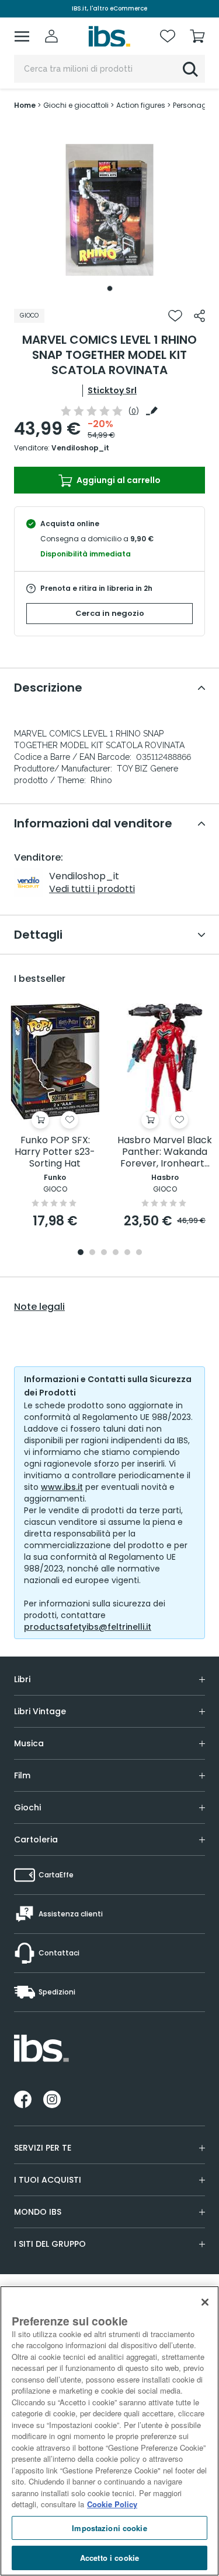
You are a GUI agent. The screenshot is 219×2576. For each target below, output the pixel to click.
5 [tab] (127, 1253)
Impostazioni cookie (109, 2528)
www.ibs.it (62, 1487)
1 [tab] (110, 288)
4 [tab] (116, 1253)
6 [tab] (139, 1253)
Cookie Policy (112, 2504)
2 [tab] (92, 1253)
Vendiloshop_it (80, 448)
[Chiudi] (205, 2302)
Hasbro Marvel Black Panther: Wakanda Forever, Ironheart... (165, 1152)
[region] (109, 2431)
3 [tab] (104, 1253)
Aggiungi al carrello (118, 480)
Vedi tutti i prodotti (92, 889)
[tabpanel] (110, 210)
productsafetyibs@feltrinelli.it (88, 1627)
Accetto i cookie (109, 2558)
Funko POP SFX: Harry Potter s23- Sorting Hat (55, 1152)
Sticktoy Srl (112, 390)
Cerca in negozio (110, 613)
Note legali (39, 1307)
